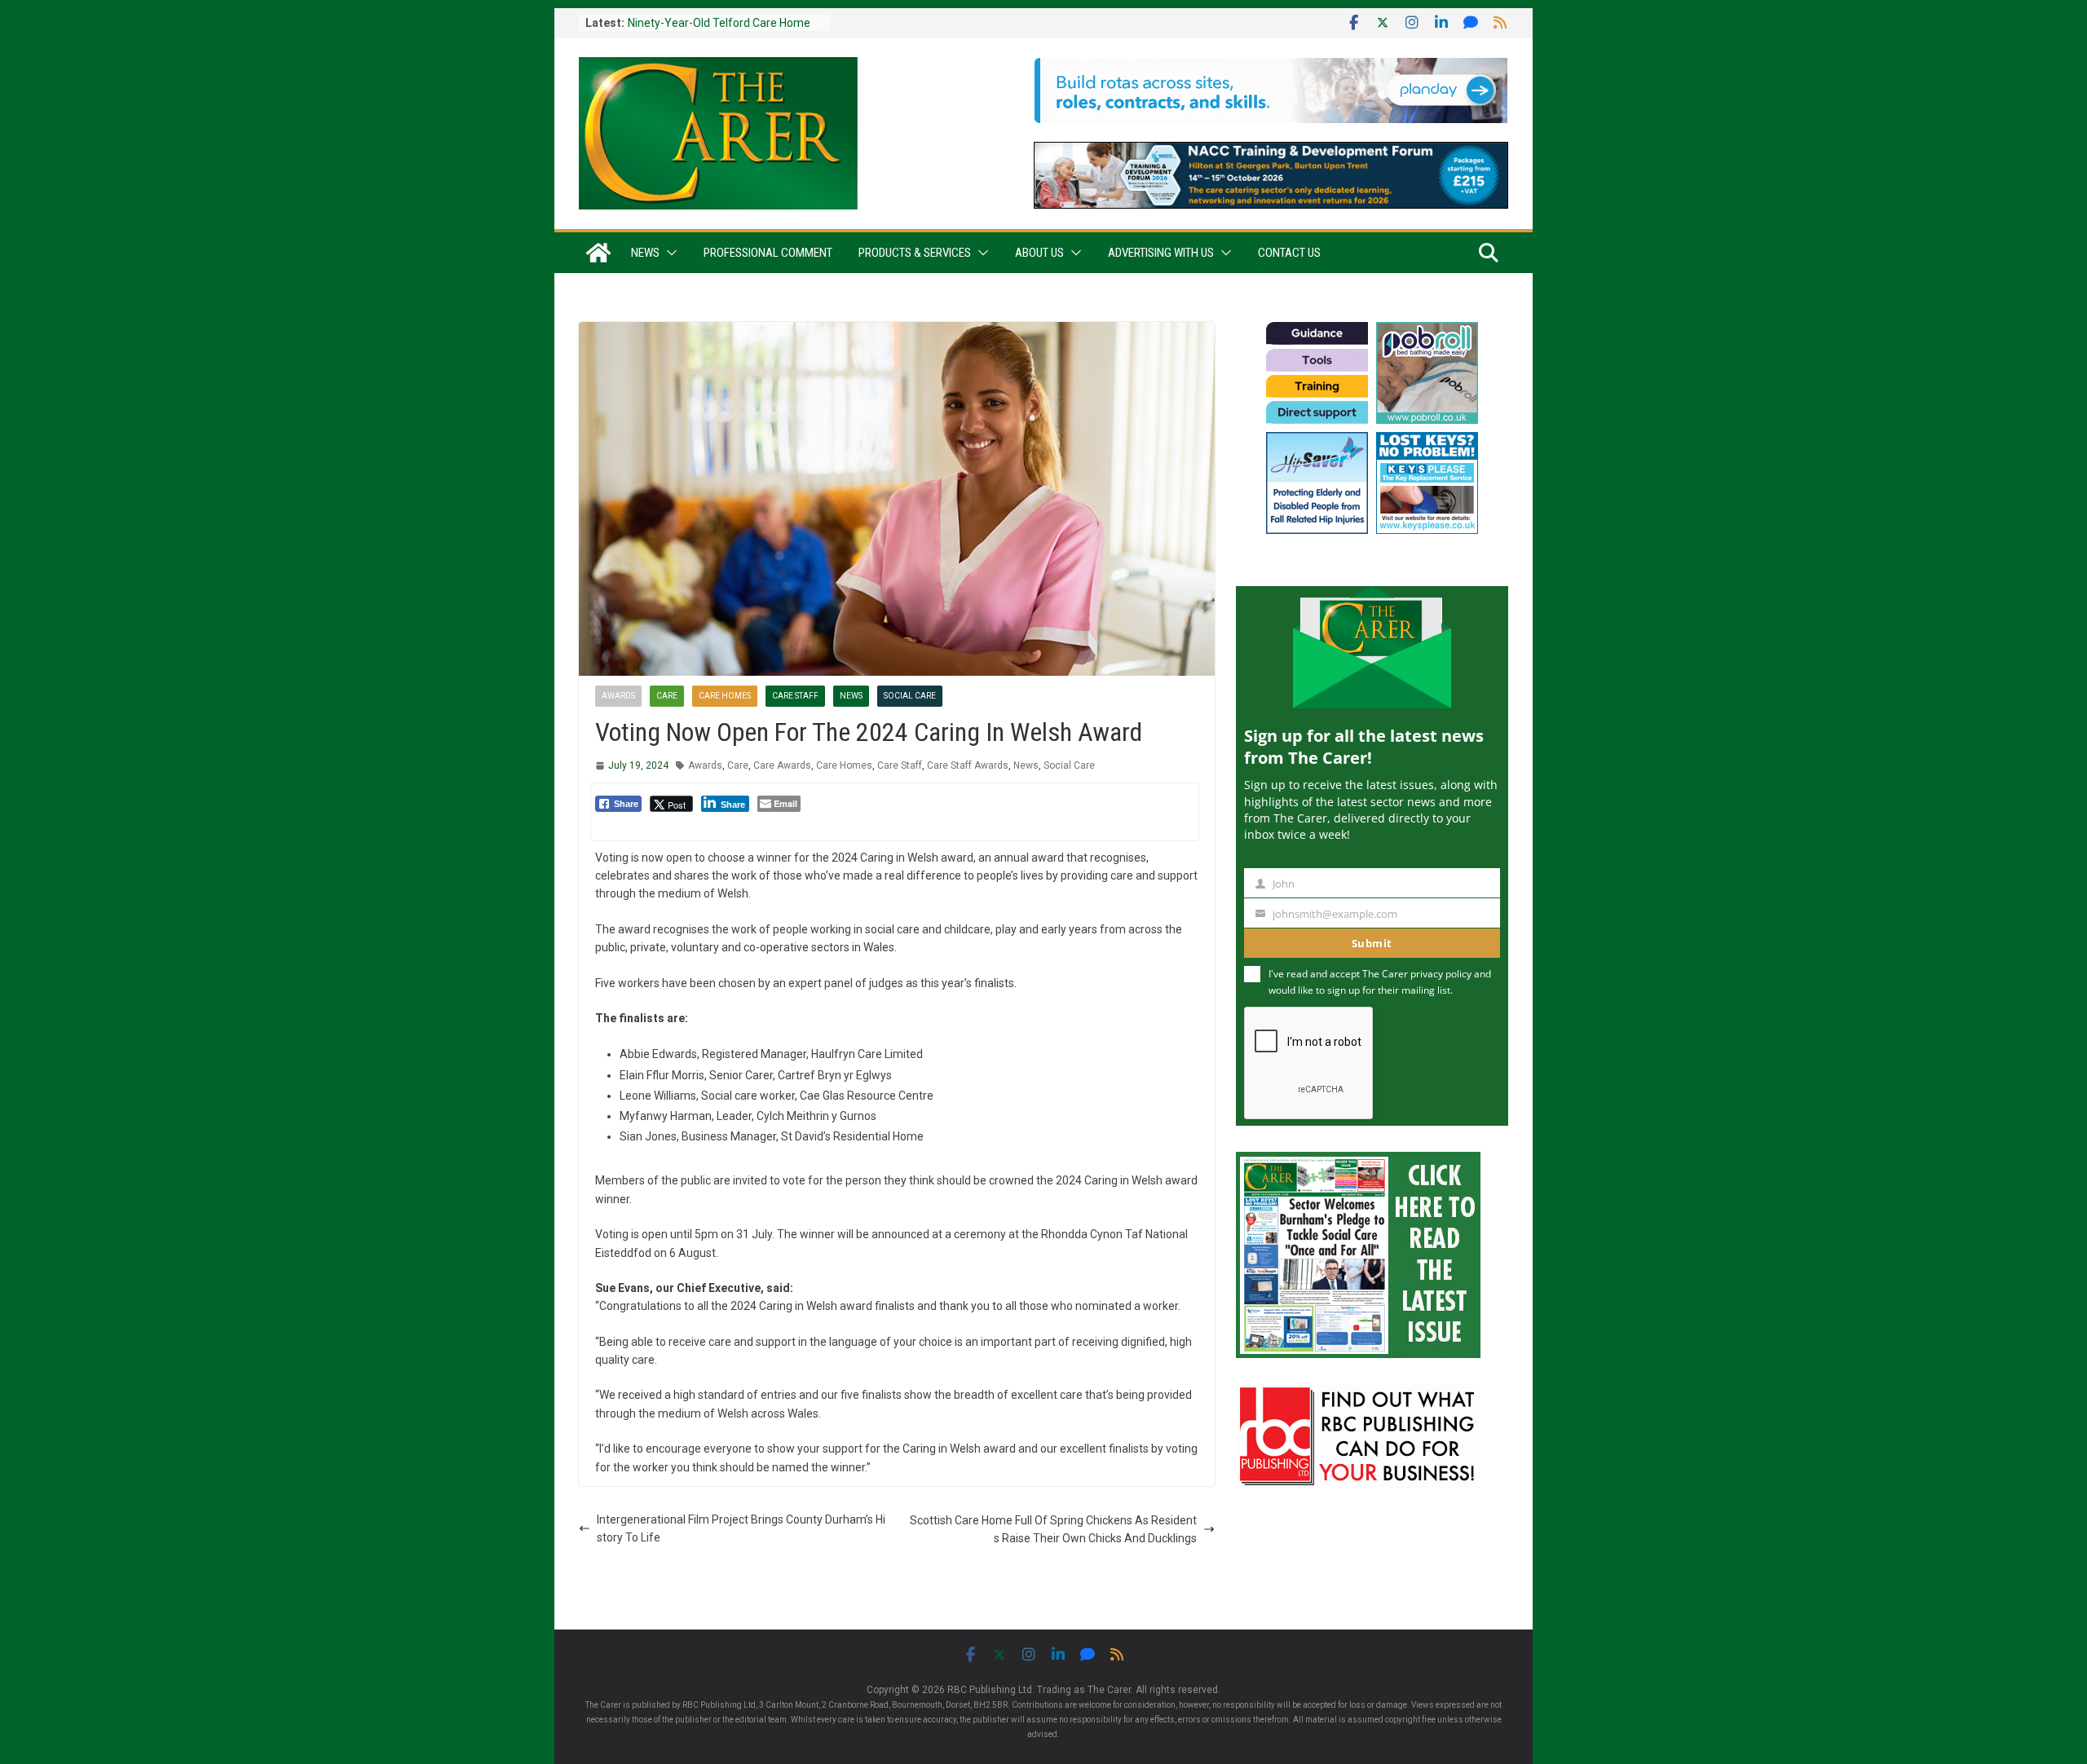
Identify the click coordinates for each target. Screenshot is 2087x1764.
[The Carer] (598, 253)
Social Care (910, 696)
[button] (668, 253)
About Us (1039, 253)
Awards (618, 696)
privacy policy (1441, 974)
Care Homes (725, 696)
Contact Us (1289, 253)
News (645, 253)
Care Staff (795, 696)
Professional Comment (768, 253)
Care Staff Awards (968, 765)
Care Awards (782, 765)
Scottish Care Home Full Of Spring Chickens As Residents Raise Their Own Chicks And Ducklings (1053, 1529)
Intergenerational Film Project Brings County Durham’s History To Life (741, 1528)
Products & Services (915, 253)
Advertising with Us (1161, 253)
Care (667, 696)
